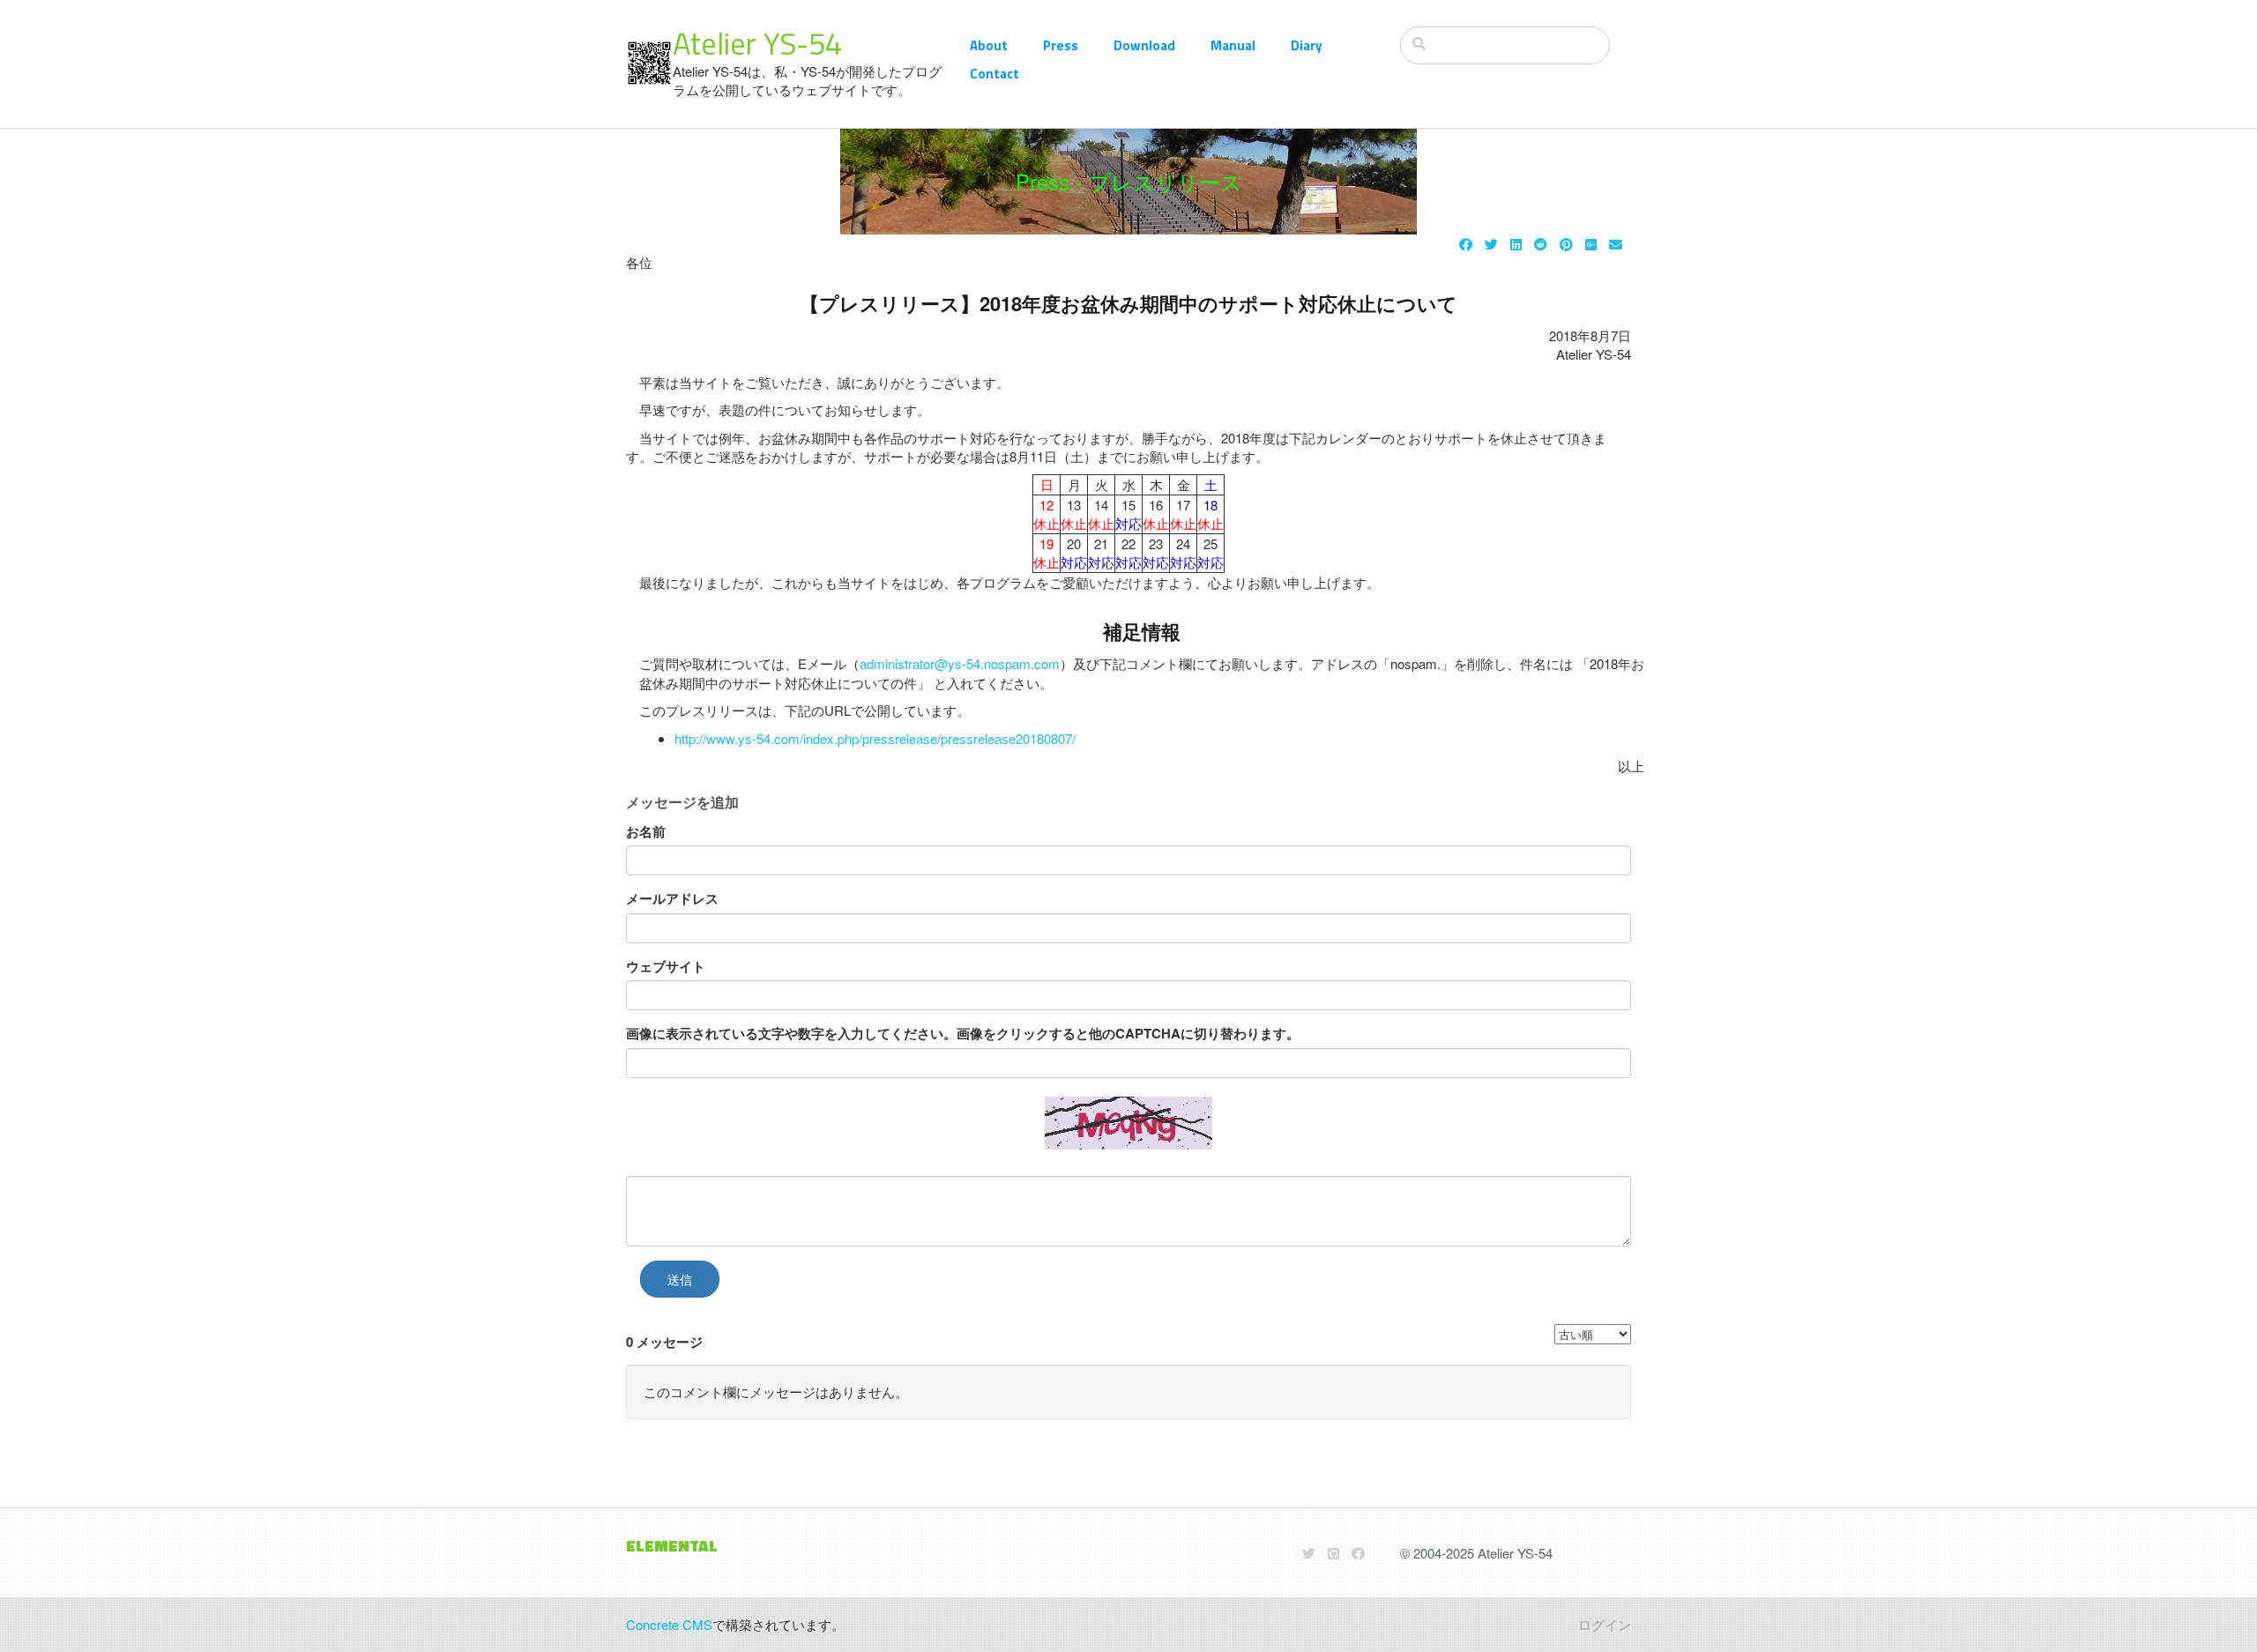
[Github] (1333, 1553)
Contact (994, 74)
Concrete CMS (669, 1624)
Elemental (672, 1546)
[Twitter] (1491, 244)
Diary (1307, 45)
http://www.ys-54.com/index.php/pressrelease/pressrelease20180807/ (875, 738)
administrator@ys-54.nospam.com (960, 663)
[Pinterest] (1566, 244)
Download (1144, 45)
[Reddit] (1541, 244)
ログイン (1605, 1624)
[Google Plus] (1591, 244)
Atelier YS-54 (757, 43)
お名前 (646, 832)
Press (1061, 45)
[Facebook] (1466, 244)
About (989, 45)
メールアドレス (672, 899)
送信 (680, 1279)
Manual (1233, 45)
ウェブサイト (666, 967)
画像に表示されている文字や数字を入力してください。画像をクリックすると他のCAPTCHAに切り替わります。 (963, 1034)
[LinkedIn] (1516, 244)
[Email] (1616, 244)
